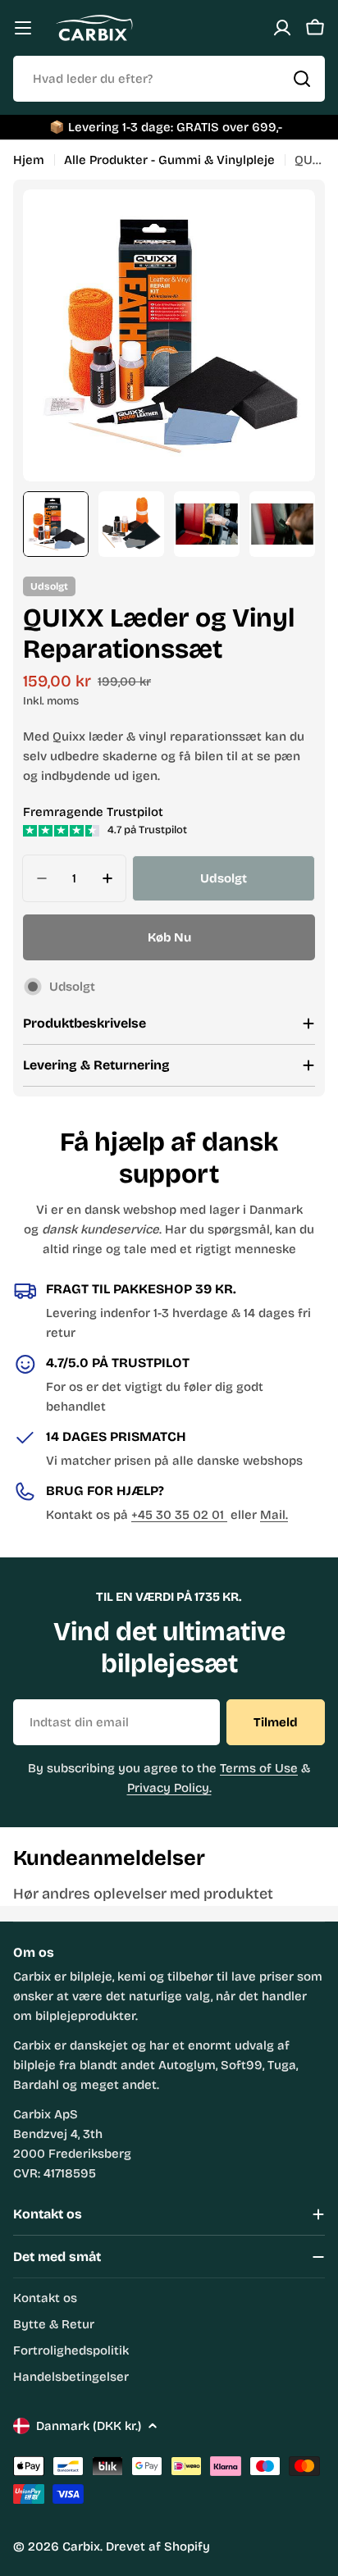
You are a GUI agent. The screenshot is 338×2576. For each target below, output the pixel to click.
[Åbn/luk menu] (23, 28)
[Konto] (282, 28)
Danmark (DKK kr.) (89, 2426)
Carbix (81, 2546)
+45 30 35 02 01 (179, 1515)
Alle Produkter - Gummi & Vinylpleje (169, 160)
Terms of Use (259, 1768)
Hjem (29, 160)
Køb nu (169, 937)
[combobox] (169, 79)
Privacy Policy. (169, 1788)
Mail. (274, 1515)
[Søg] (302, 79)
